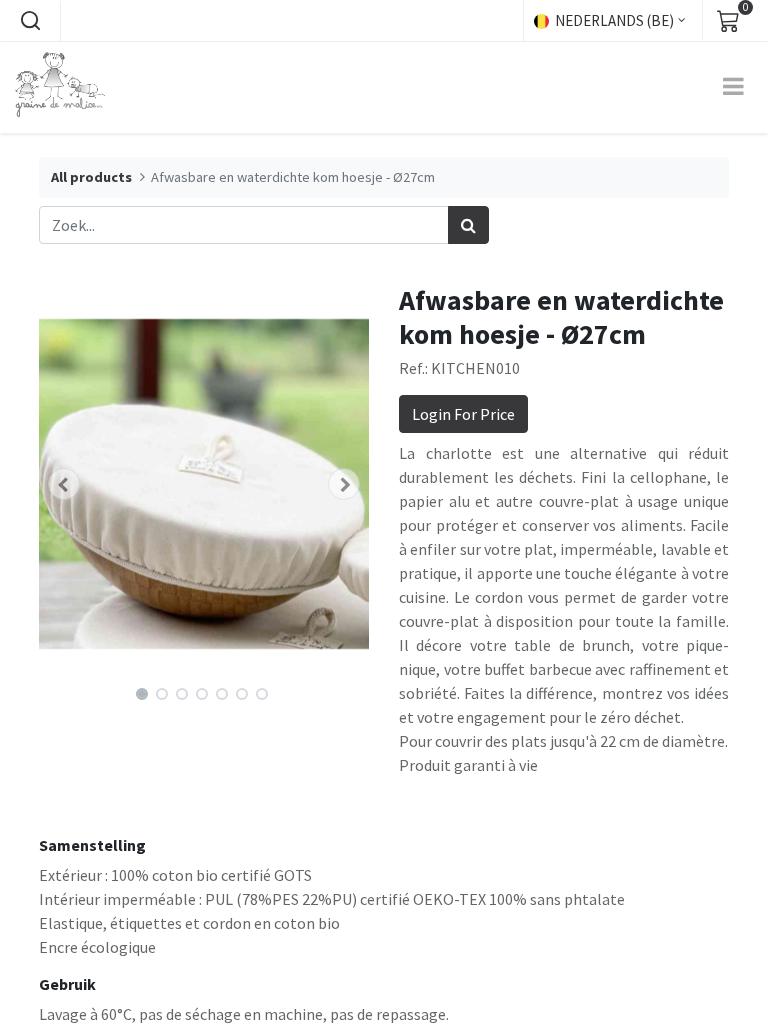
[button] (30, 21)
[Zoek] (468, 225)
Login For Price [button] (463, 414)
